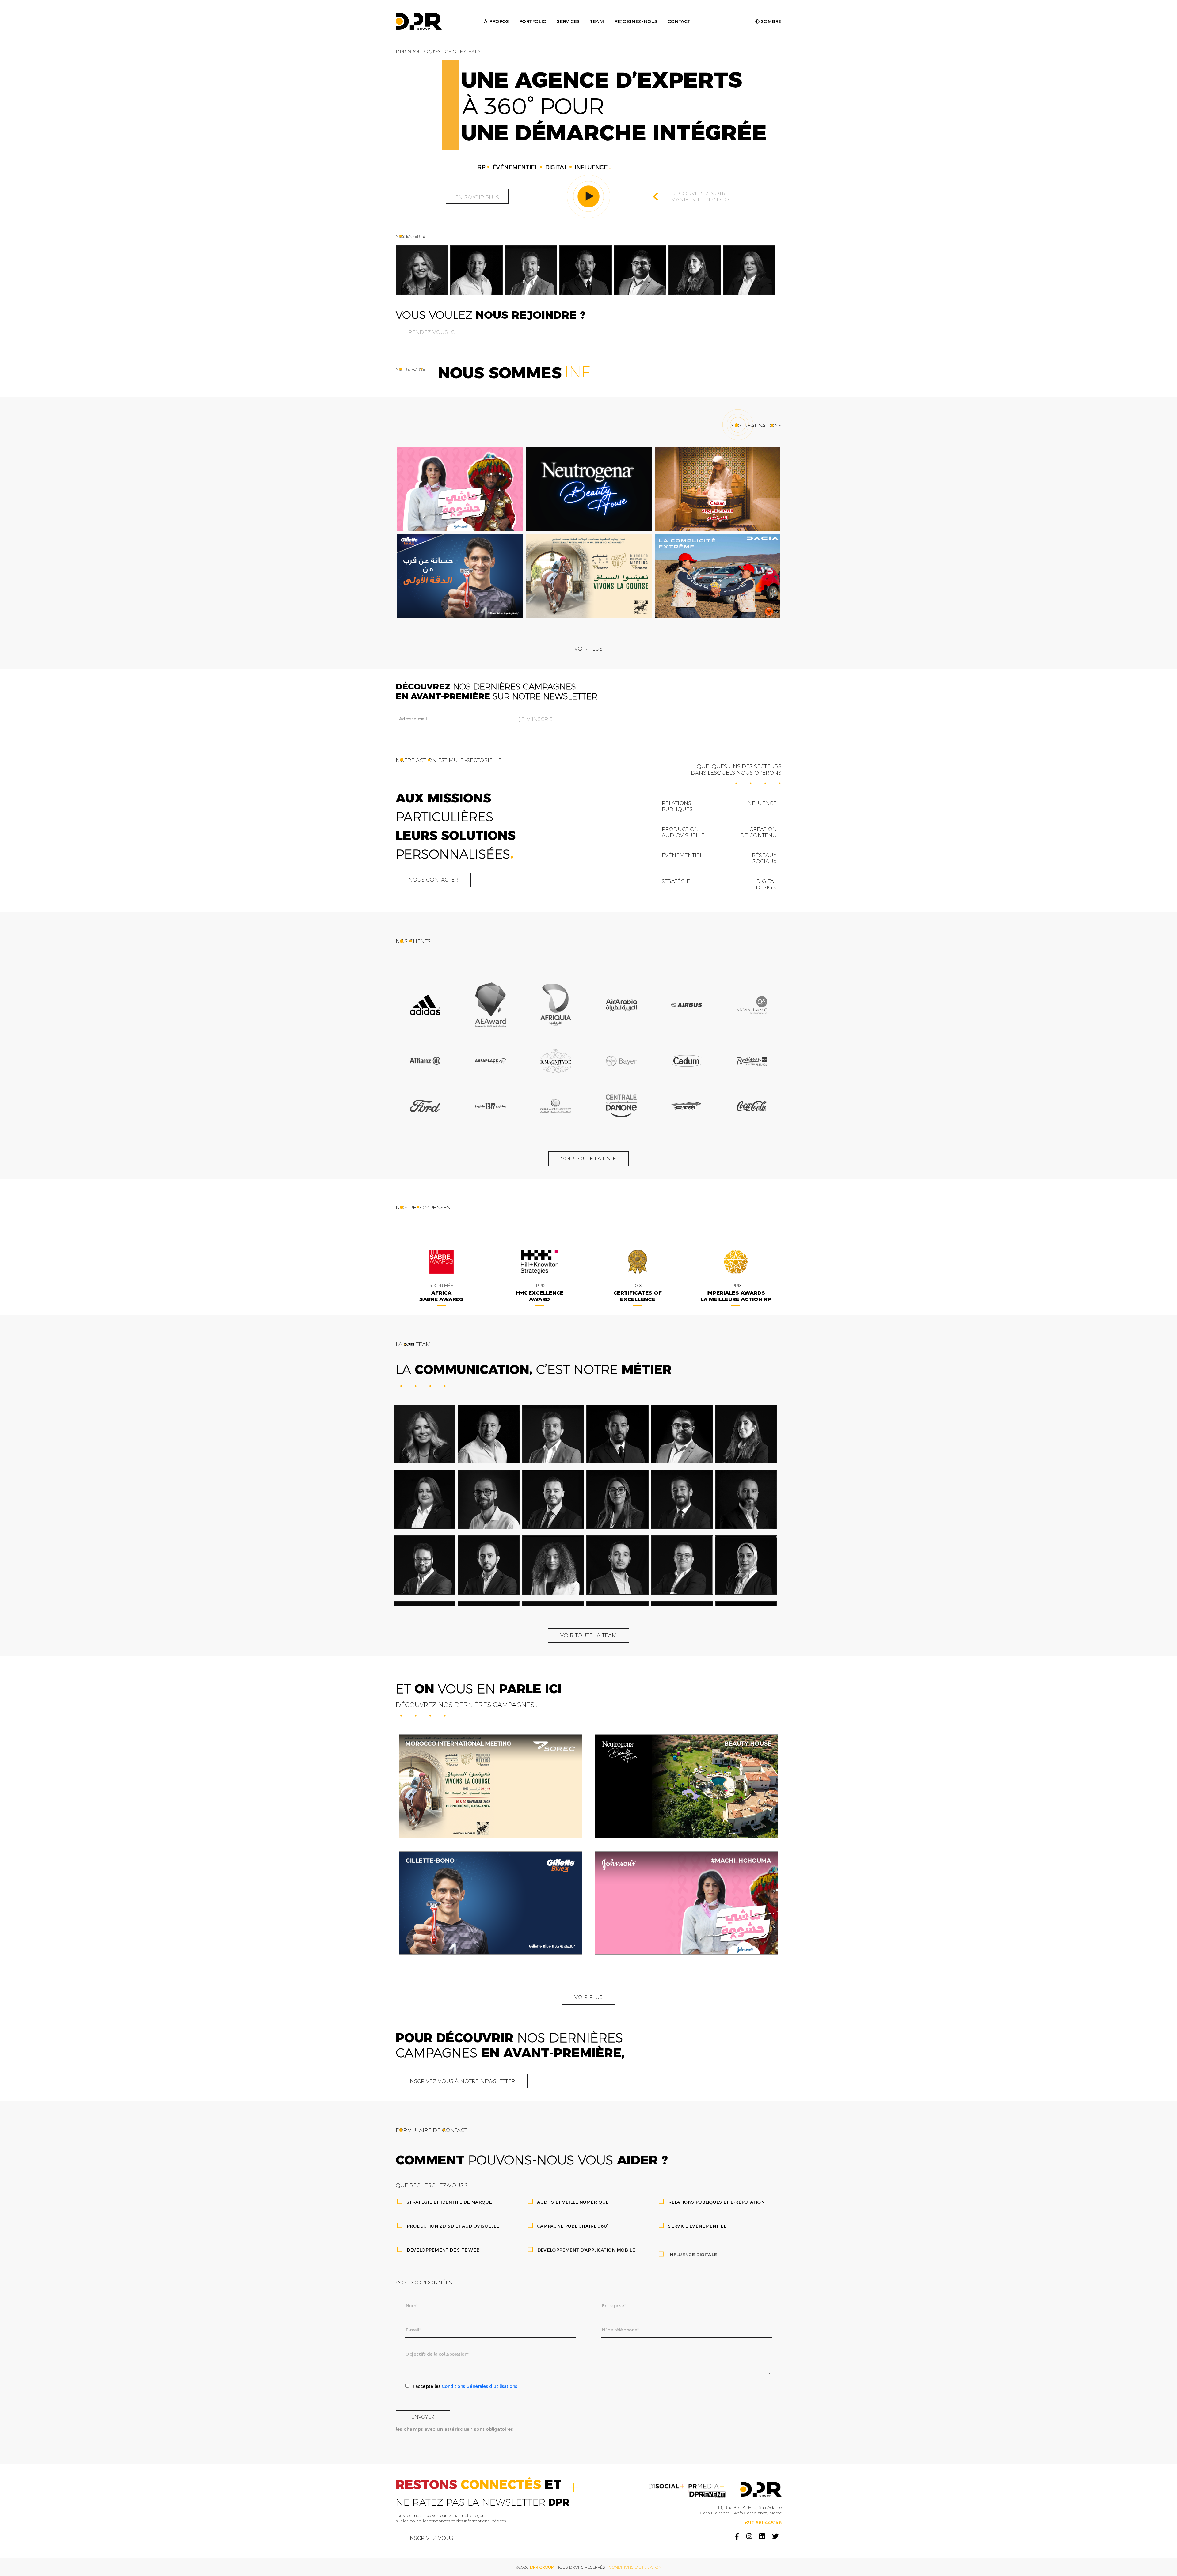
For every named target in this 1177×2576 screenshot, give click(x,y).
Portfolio (533, 21)
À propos (496, 21)
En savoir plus (477, 197)
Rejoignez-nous (636, 21)
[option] (422, 270)
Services (568, 21)
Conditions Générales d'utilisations (479, 2386)
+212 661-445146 (763, 2523)
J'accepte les (465, 2386)
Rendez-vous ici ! (433, 332)
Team (597, 21)
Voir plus (588, 649)
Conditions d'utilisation (635, 2567)
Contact (679, 21)
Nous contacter (433, 880)
